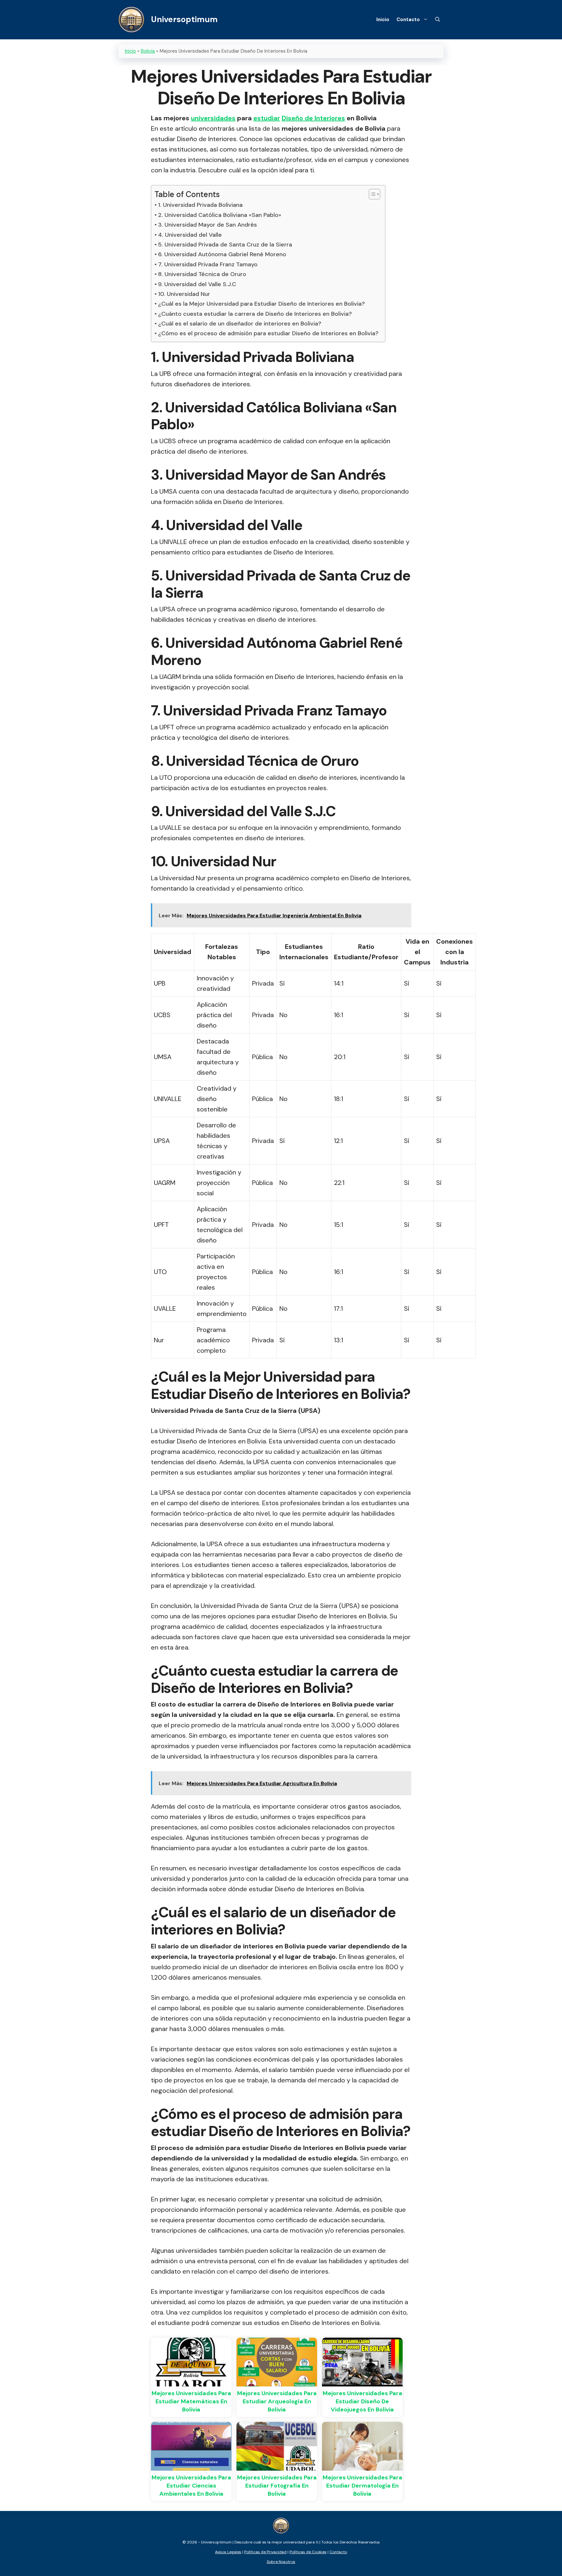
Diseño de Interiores (313, 118)
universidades (213, 118)
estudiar (267, 118)
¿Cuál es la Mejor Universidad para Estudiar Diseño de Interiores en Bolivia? (261, 304)
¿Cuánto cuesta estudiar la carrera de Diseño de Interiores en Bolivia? (255, 314)
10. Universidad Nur (184, 294)
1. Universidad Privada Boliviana (200, 205)
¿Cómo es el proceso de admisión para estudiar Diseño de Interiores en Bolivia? (268, 333)
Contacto (408, 20)
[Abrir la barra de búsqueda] (438, 20)
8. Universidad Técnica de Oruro (202, 274)
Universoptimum (184, 19)
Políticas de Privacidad (265, 2552)
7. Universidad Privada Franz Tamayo (208, 264)
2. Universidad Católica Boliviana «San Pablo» (220, 215)
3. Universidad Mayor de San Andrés (207, 225)
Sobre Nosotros (281, 2562)
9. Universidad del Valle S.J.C (197, 284)
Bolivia (148, 51)
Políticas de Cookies (308, 2552)
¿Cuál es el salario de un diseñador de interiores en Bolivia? (240, 324)
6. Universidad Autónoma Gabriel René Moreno (222, 254)
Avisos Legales (228, 2552)
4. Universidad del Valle (190, 235)
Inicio (383, 20)
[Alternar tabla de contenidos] (371, 194)
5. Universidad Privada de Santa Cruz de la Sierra (225, 245)
